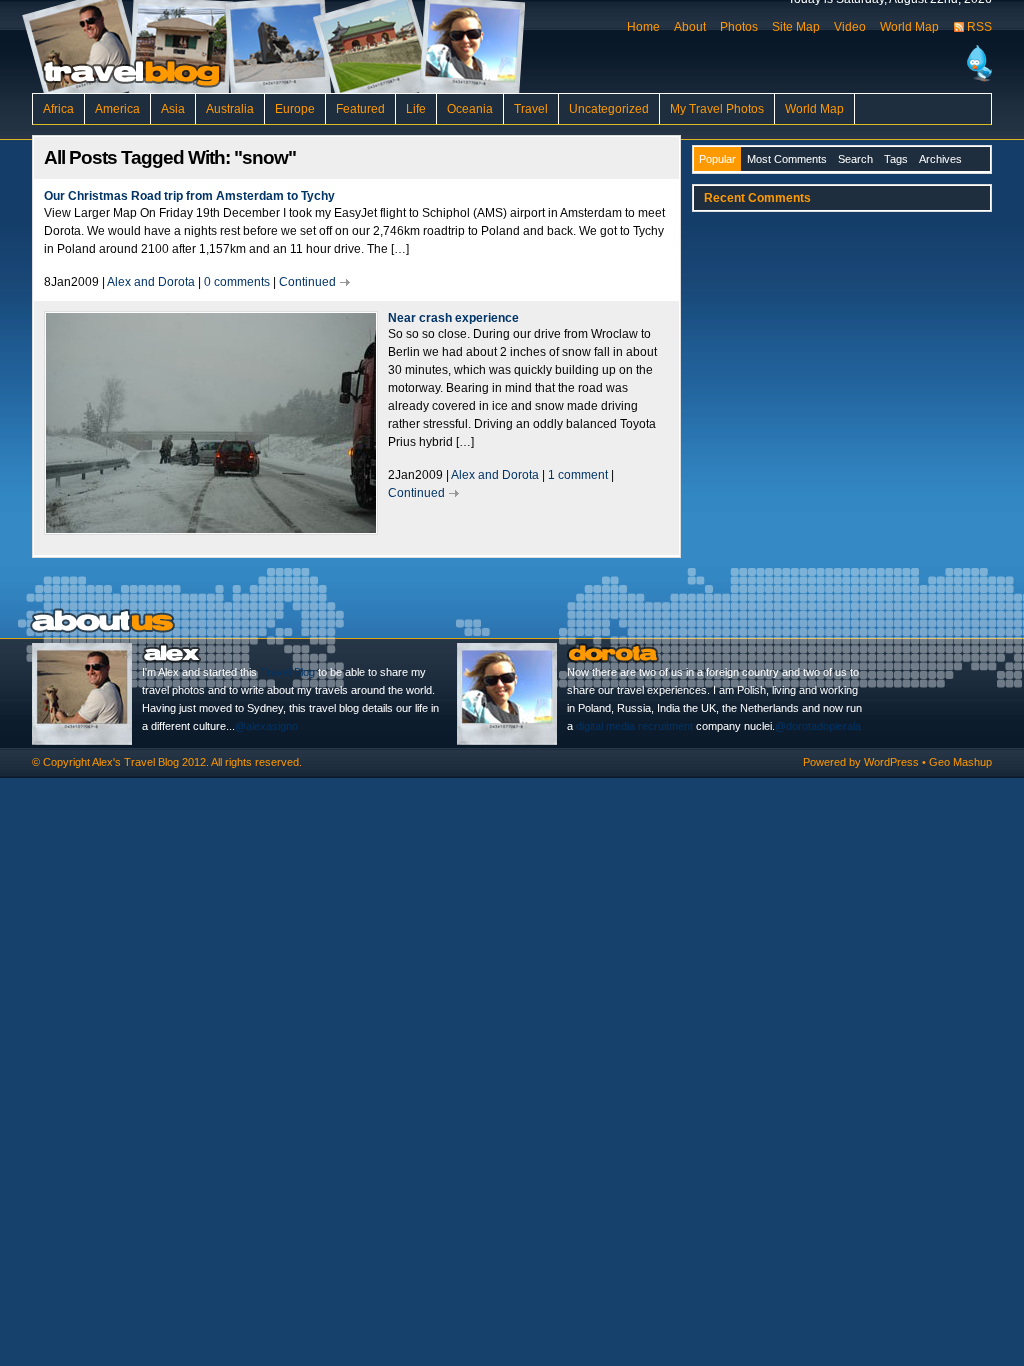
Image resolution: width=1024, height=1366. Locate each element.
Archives (940, 159)
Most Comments (787, 159)
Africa (58, 109)
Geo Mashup (960, 762)
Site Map (796, 27)
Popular (717, 159)
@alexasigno (266, 726)
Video (850, 27)
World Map (909, 27)
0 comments (237, 282)
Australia (230, 109)
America (117, 109)
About (690, 27)
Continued (307, 282)
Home (643, 27)
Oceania (470, 109)
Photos (739, 27)
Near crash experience (453, 318)
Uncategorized (609, 109)
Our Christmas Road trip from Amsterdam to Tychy (189, 196)
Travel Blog (287, 672)
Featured (360, 109)
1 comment (578, 475)
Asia (173, 109)
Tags (896, 159)
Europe (295, 109)
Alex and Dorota (151, 282)
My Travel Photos (717, 109)
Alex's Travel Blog (135, 762)
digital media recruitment (634, 726)
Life (416, 109)
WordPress (891, 762)
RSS (979, 27)
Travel (531, 109)
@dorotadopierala (818, 726)
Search (855, 159)
